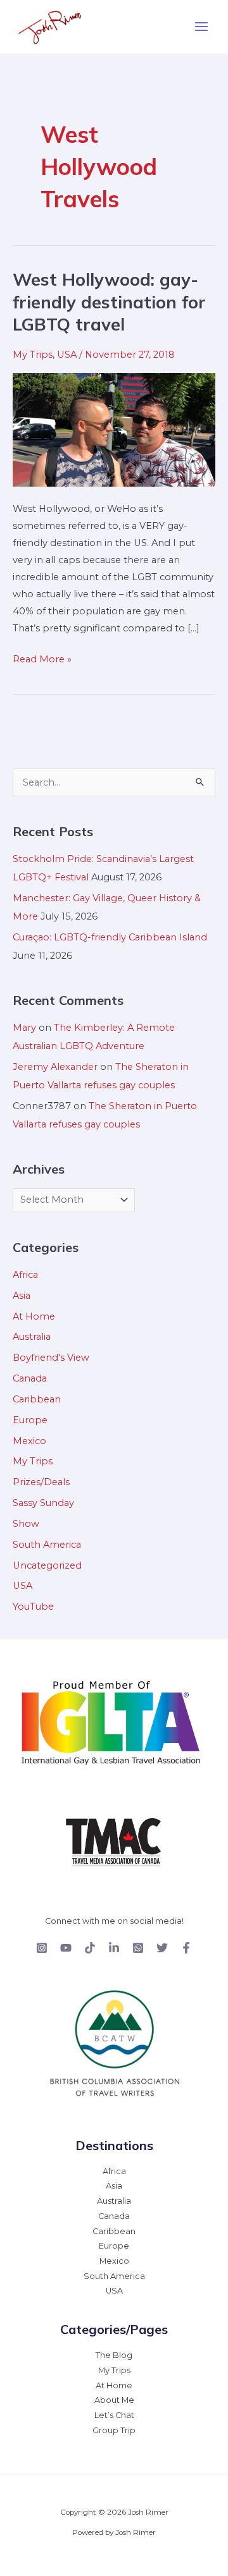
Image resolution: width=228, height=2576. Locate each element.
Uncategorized (47, 1565)
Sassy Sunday (43, 1503)
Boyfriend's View (51, 1358)
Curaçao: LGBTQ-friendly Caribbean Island (110, 937)
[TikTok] (90, 1948)
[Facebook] (186, 1948)
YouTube (33, 1607)
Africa (25, 1275)
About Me (114, 2400)
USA (67, 355)
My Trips (33, 355)
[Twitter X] (162, 1948)
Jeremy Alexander (55, 1067)
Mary (24, 1028)
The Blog (114, 2355)
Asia (22, 1296)
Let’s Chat (114, 2415)
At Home (34, 1316)
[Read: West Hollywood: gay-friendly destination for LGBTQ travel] (114, 428)
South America (47, 1545)
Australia (32, 1337)
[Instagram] (42, 1948)
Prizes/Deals (41, 1482)
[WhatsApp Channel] (138, 1948)
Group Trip (114, 2430)
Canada (30, 1378)
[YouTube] (66, 1948)
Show (26, 1524)
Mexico (29, 1441)
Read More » (42, 658)
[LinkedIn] (114, 1948)
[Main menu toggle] (201, 27)
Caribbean (37, 1399)
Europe (30, 1420)
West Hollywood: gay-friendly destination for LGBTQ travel (109, 302)
